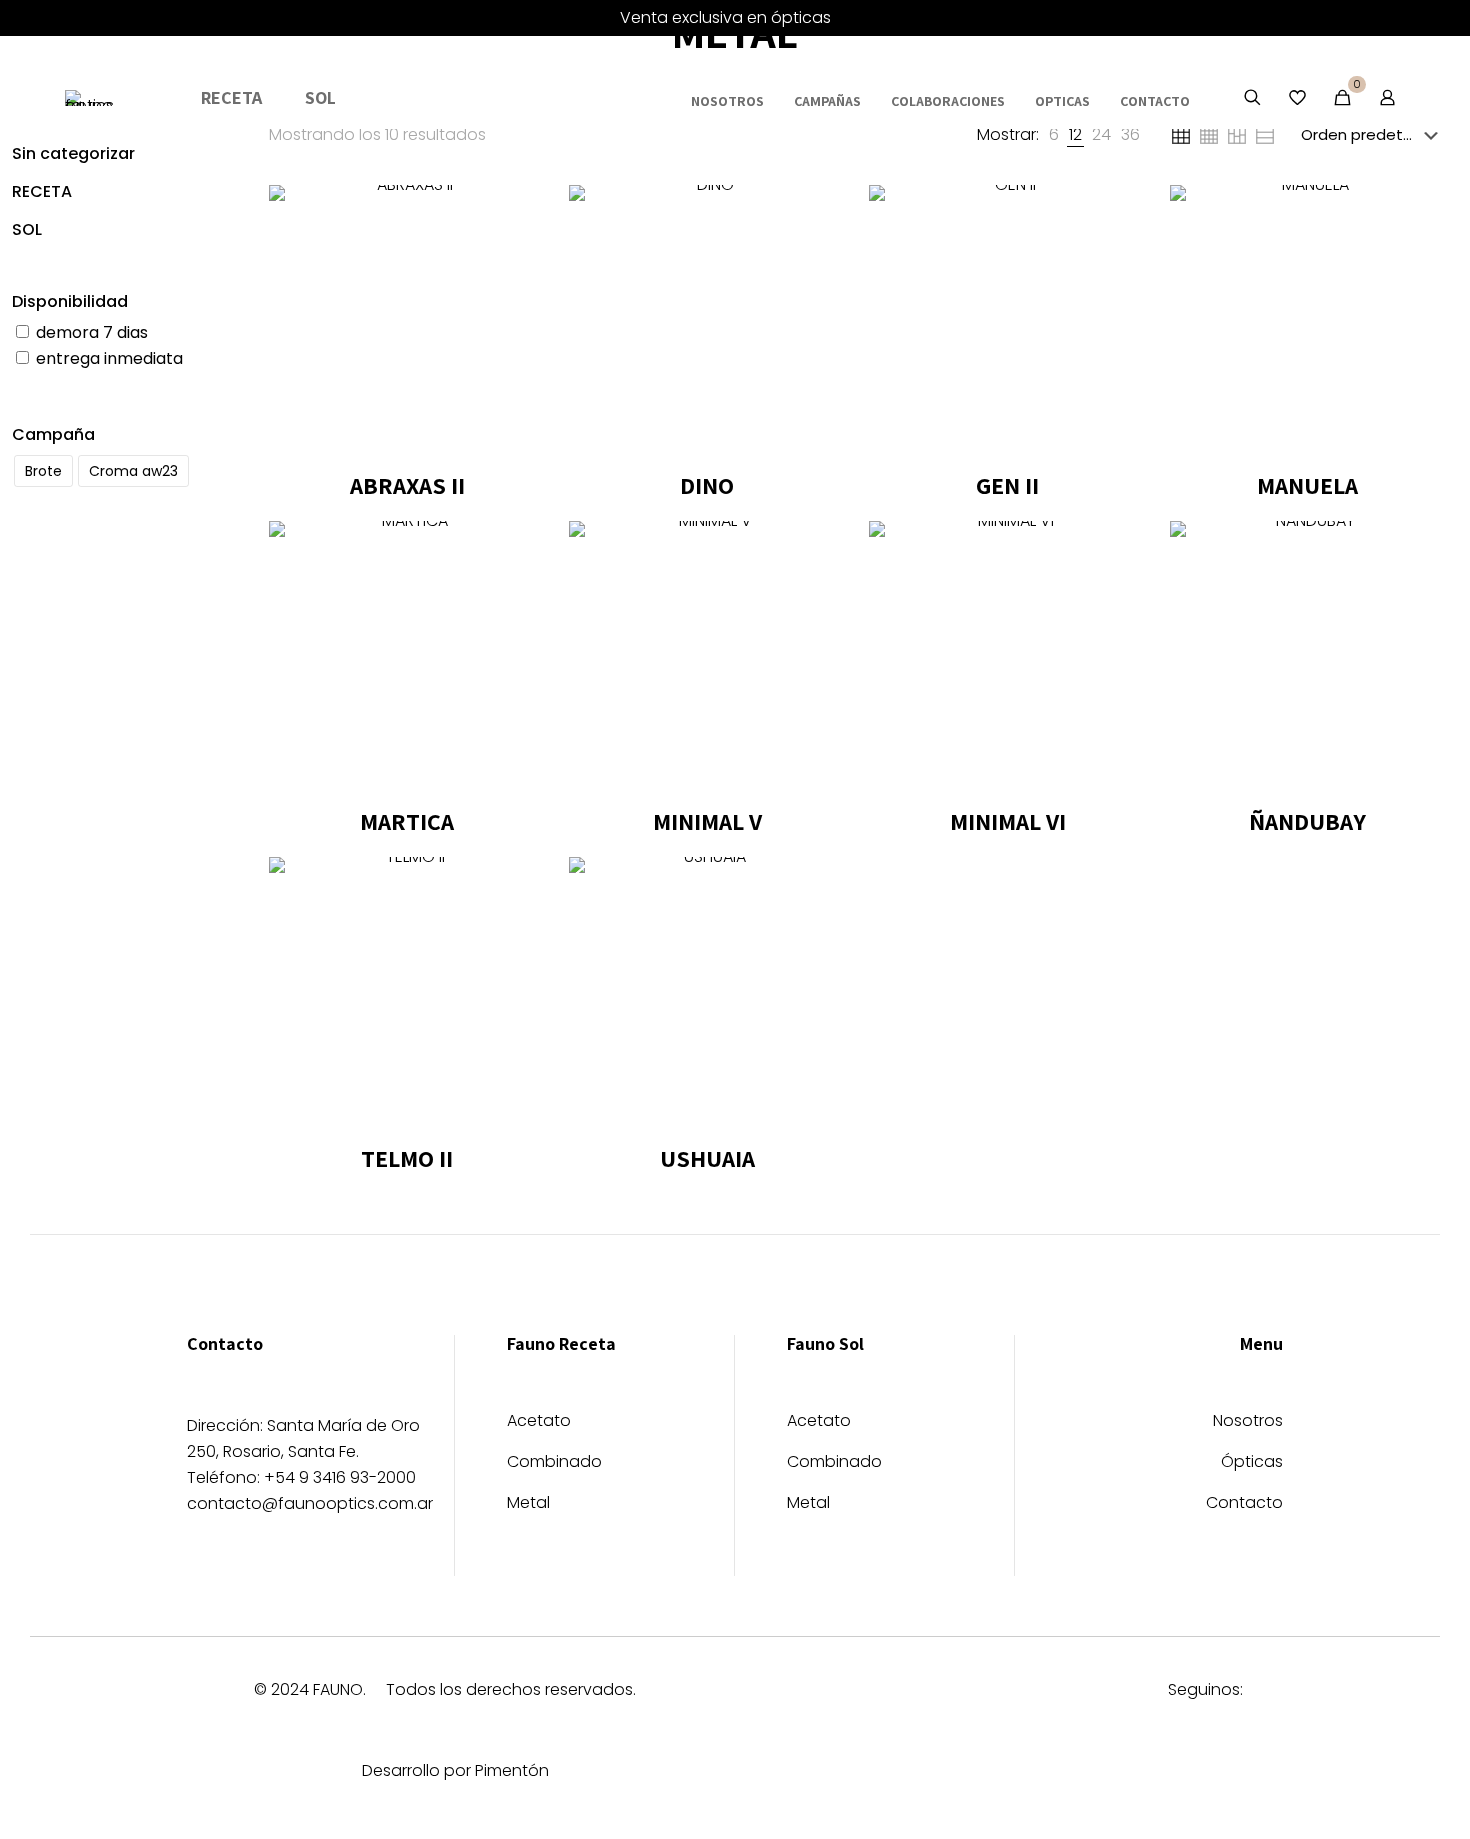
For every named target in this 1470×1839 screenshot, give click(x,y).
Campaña (53, 434)
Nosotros (1248, 1422)
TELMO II (407, 1158)
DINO (707, 485)
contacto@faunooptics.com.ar (310, 1503)
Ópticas (1252, 1463)
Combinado (554, 1463)
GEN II (1007, 485)
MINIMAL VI (1008, 821)
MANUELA (1307, 485)
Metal (528, 1504)
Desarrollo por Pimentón (455, 1770)
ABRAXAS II (407, 485)
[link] (1054, 135)
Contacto (1244, 1504)
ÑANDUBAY (1307, 821)
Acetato (539, 1422)
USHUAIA (707, 1158)
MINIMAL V (707, 821)
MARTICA (407, 821)
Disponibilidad (70, 301)
